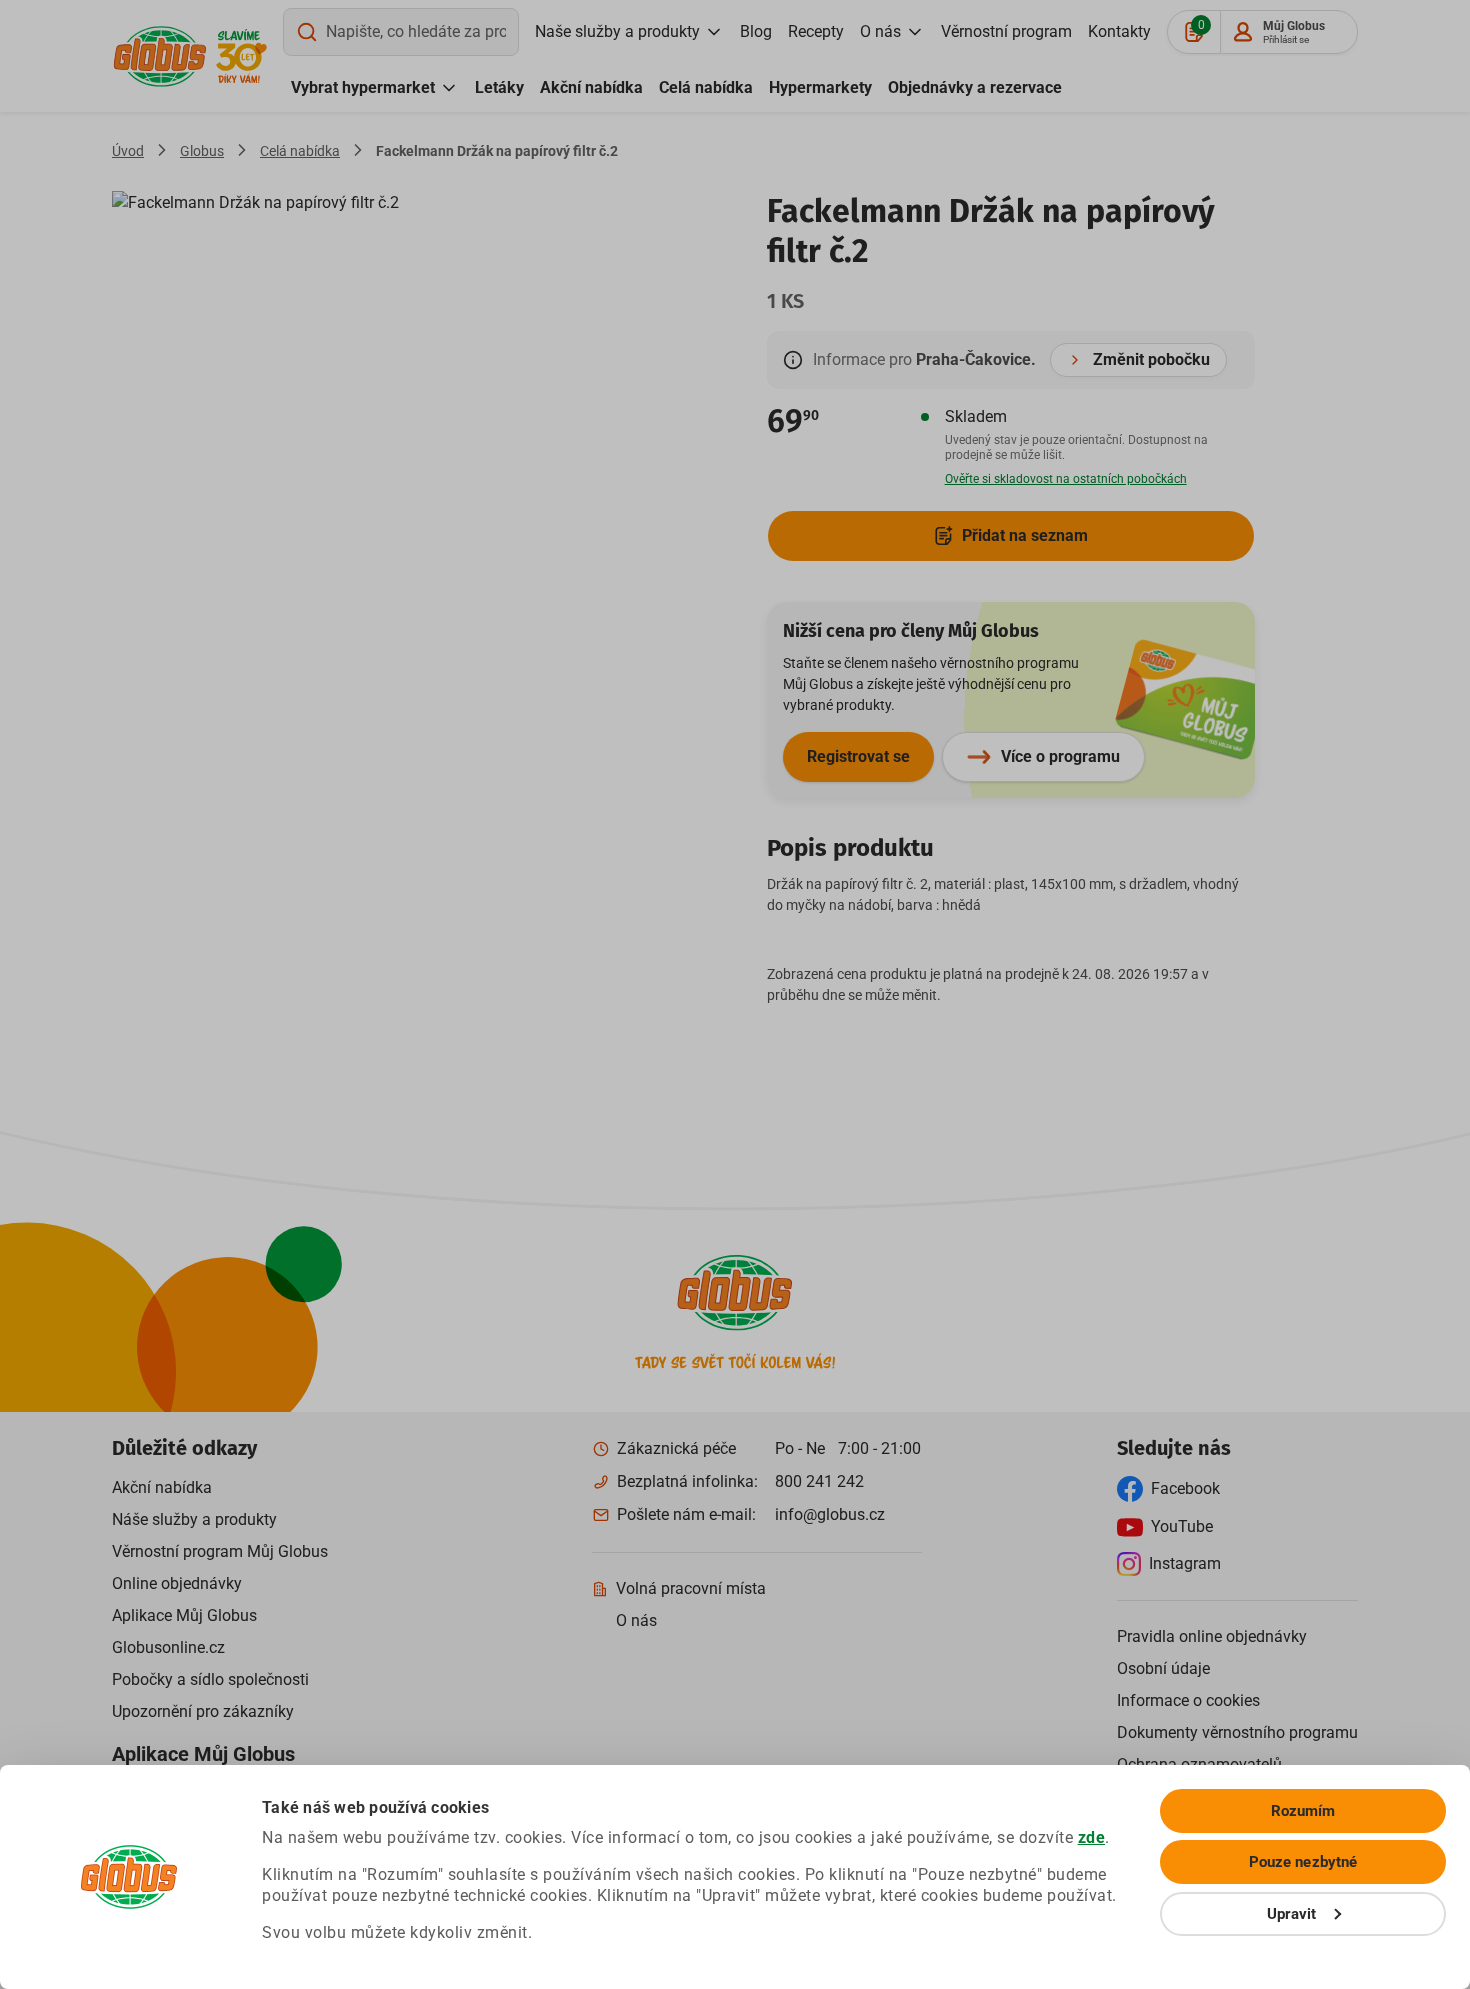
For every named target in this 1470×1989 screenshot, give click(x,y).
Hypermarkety (820, 87)
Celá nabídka (706, 87)
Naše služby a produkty (617, 31)
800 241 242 (819, 1481)
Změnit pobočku (1151, 359)
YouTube (1182, 1526)
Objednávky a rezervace (975, 87)
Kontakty (1119, 31)
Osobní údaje (1163, 1668)
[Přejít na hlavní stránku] (160, 56)
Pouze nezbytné (1303, 1862)
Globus (202, 151)
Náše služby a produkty (194, 1519)
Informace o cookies (1188, 1700)
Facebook (1185, 1488)
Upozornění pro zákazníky (203, 1711)
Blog (756, 31)
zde (1092, 1837)
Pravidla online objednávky (1212, 1636)
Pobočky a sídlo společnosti (210, 1679)
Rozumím (1303, 1811)
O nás (880, 31)
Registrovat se (858, 756)
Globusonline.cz (168, 1647)
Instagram (1185, 1563)
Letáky (499, 87)
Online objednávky (177, 1583)
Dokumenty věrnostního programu (1237, 1732)
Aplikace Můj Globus (184, 1615)
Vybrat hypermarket (363, 87)
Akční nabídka (591, 87)
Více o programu (1060, 756)
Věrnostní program (1006, 31)
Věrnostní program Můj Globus (220, 1551)
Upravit (1292, 1914)
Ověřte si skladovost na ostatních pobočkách (1066, 479)
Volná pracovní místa (691, 1588)
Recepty (816, 31)
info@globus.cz (830, 1514)
